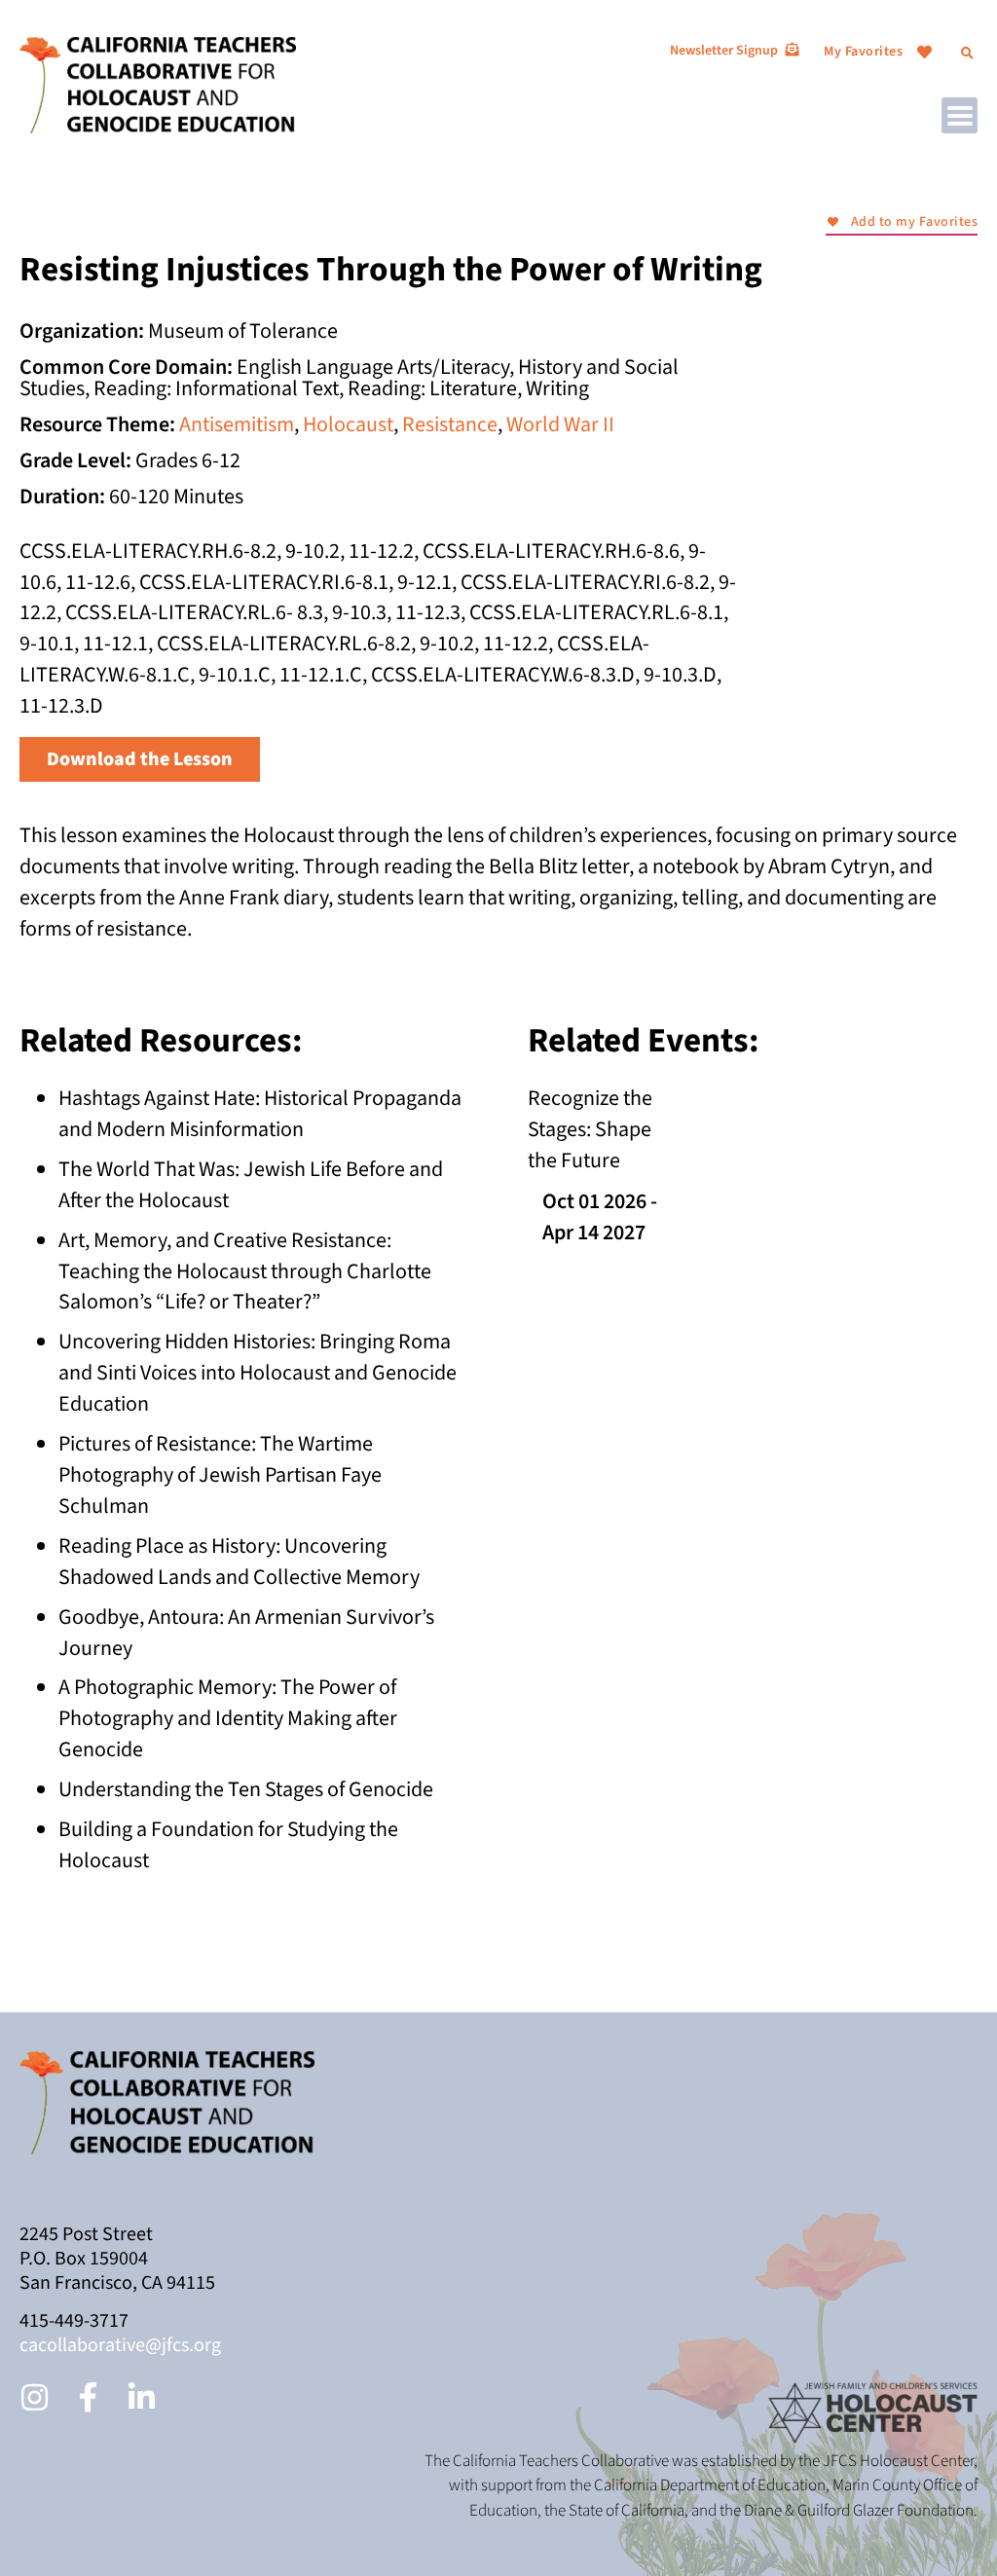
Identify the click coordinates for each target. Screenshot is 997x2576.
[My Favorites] (924, 52)
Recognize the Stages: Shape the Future (590, 1129)
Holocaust (348, 424)
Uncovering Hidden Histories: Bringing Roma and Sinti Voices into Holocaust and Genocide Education (258, 1373)
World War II (560, 424)
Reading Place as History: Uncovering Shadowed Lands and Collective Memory (239, 1562)
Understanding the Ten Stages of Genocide (246, 1789)
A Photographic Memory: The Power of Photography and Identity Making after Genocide (228, 1718)
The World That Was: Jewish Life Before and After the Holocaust (251, 1185)
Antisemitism (237, 424)
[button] (967, 54)
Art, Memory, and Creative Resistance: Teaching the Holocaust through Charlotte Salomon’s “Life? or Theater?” (245, 1271)
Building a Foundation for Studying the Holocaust (228, 1845)
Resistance (450, 424)
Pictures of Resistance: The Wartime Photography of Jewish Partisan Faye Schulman (220, 1475)
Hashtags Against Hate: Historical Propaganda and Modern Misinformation (260, 1114)
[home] (158, 84)
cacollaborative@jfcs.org (120, 2345)
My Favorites (863, 52)
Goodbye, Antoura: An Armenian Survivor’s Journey (246, 1633)
